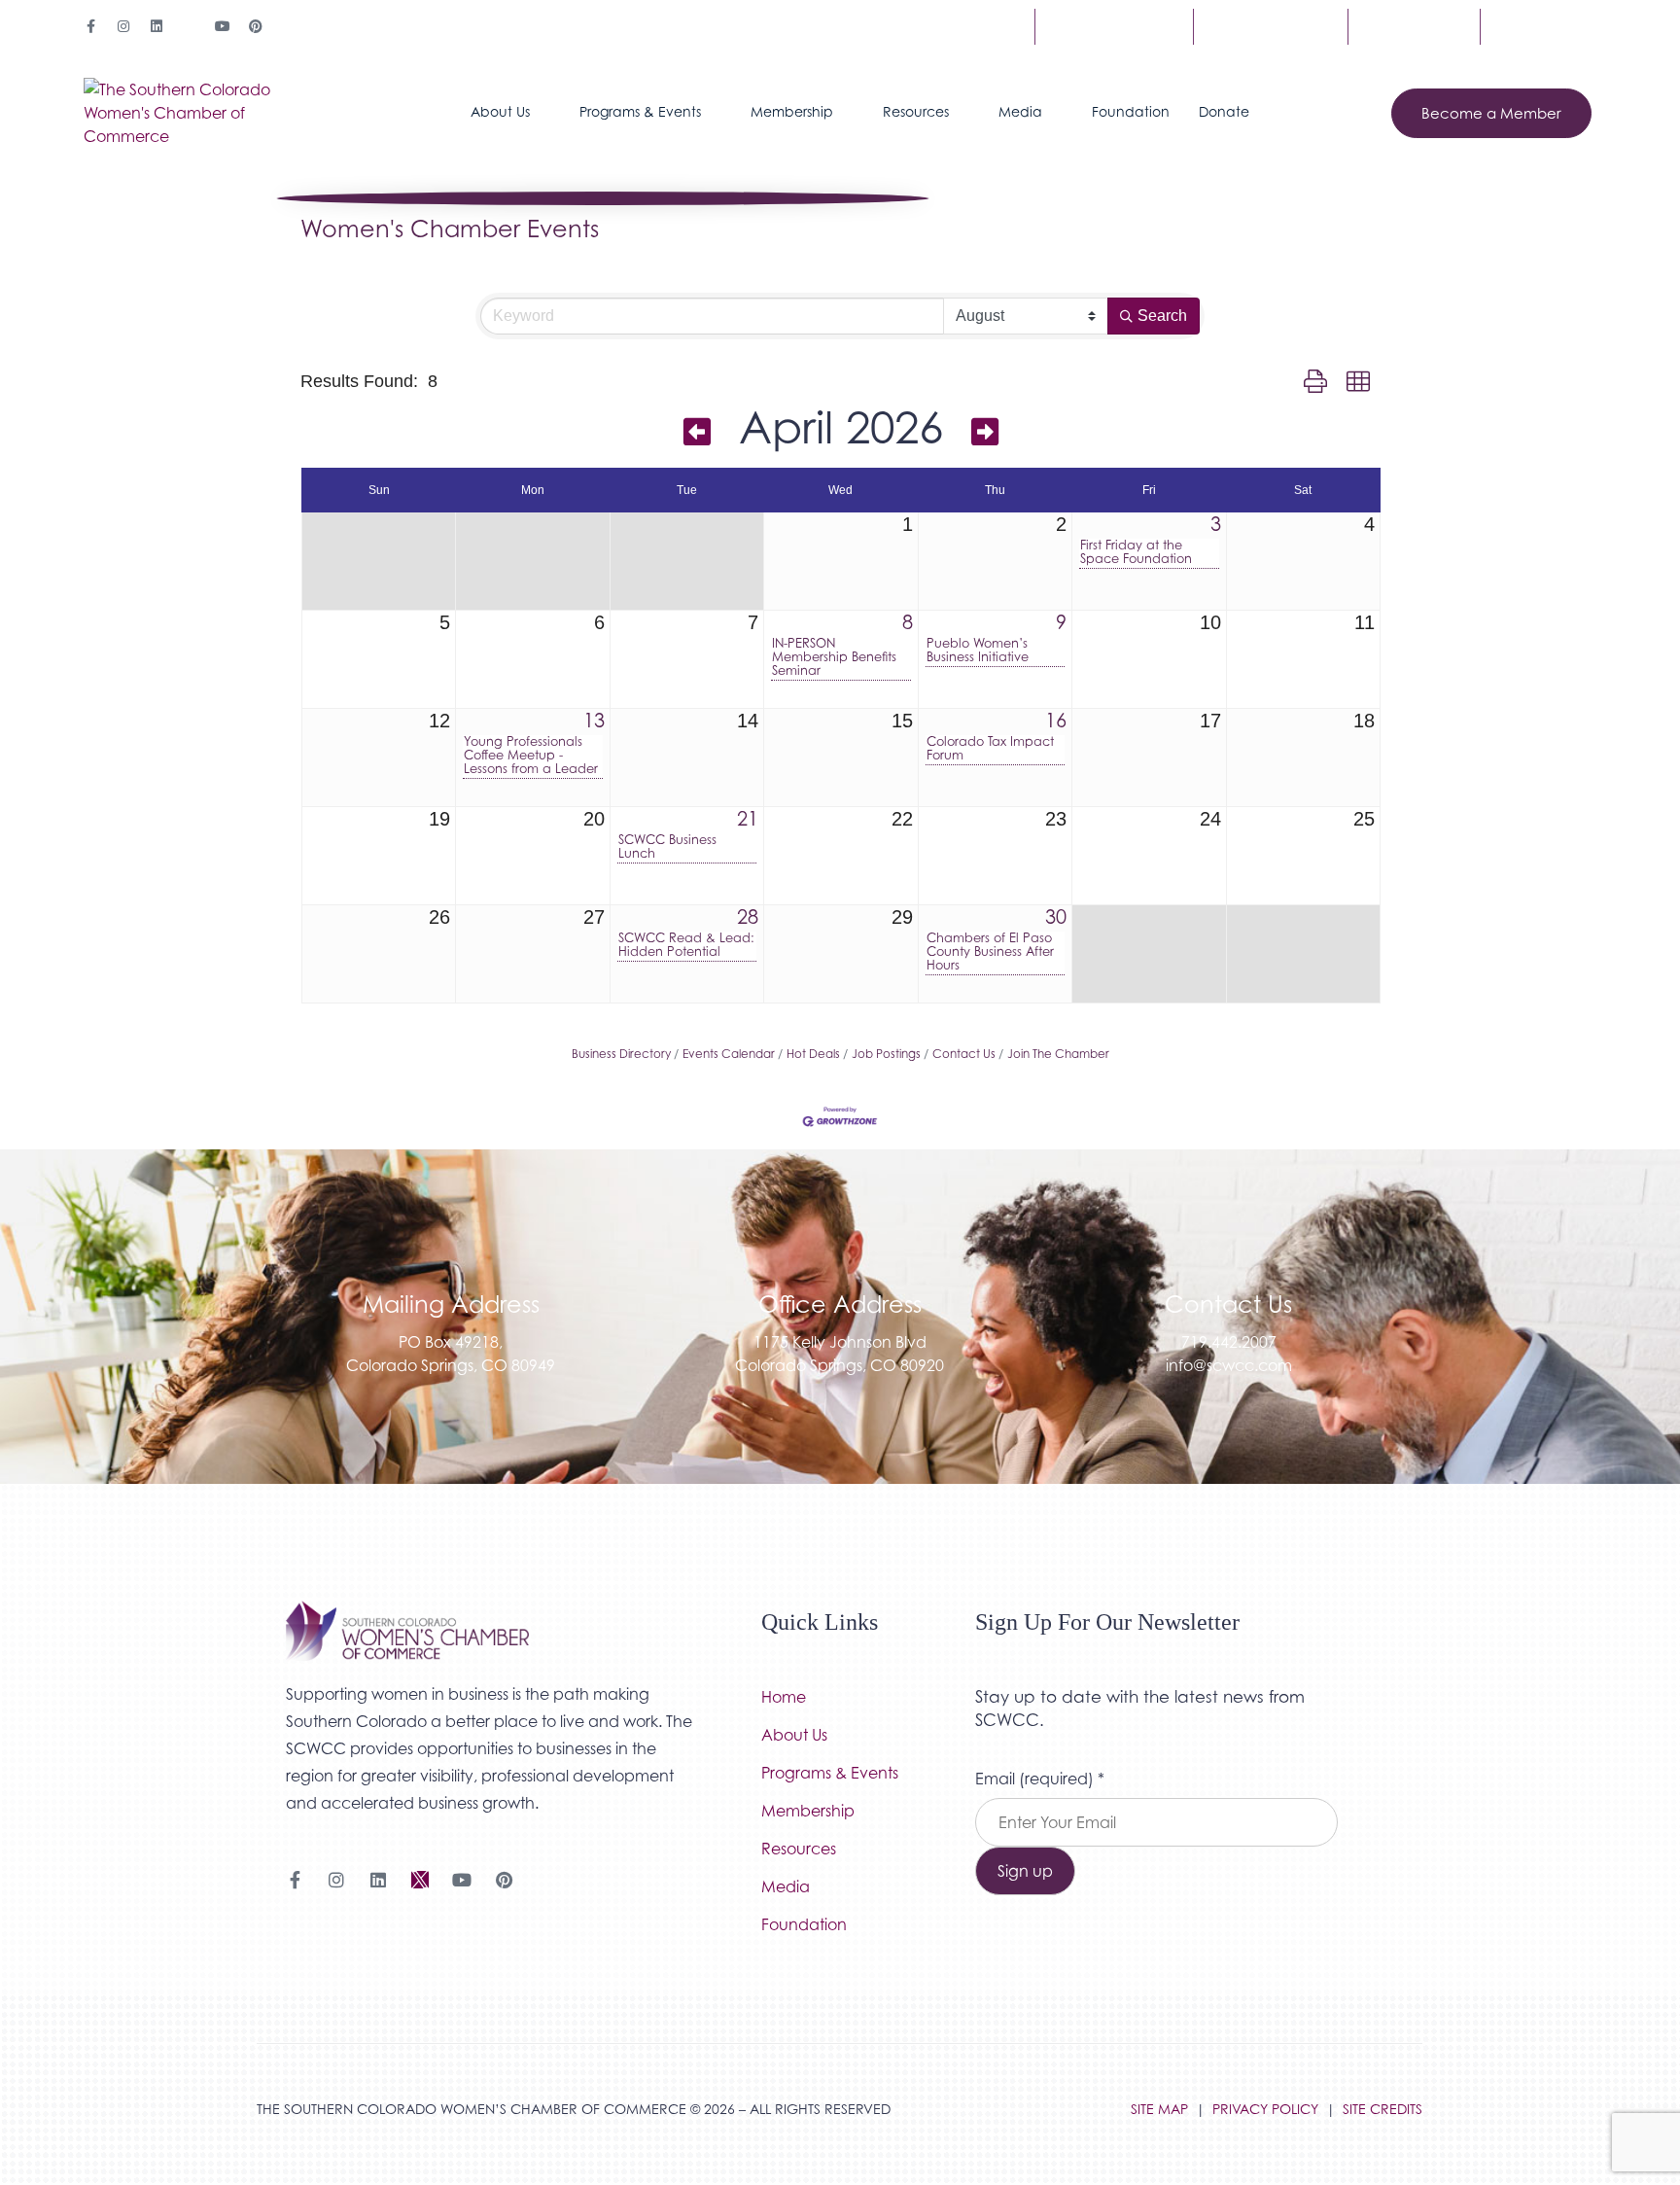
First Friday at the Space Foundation (1136, 552)
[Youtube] (223, 26)
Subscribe (1539, 27)
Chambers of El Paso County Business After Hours (990, 952)
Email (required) (1040, 1779)
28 (748, 917)
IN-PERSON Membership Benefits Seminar (834, 657)
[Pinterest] (256, 26)
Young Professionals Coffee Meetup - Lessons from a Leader (531, 756)
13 (594, 721)
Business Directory (621, 1054)
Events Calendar (729, 1054)
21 (748, 819)
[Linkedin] (157, 26)
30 (1056, 917)
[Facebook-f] (90, 26)
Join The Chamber (1058, 1054)
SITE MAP (1159, 2109)
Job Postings (886, 1054)
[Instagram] (123, 26)
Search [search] (1162, 316)
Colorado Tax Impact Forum (990, 749)
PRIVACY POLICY (1265, 2109)
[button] (1315, 382)
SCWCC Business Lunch (667, 847)
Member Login (1271, 27)
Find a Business (1114, 27)
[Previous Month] (697, 432)
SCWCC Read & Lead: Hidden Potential (686, 945)
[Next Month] (985, 432)
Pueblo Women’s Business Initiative (978, 651)
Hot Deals (813, 1054)
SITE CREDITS (1382, 2109)
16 (1056, 721)
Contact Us (1414, 27)
